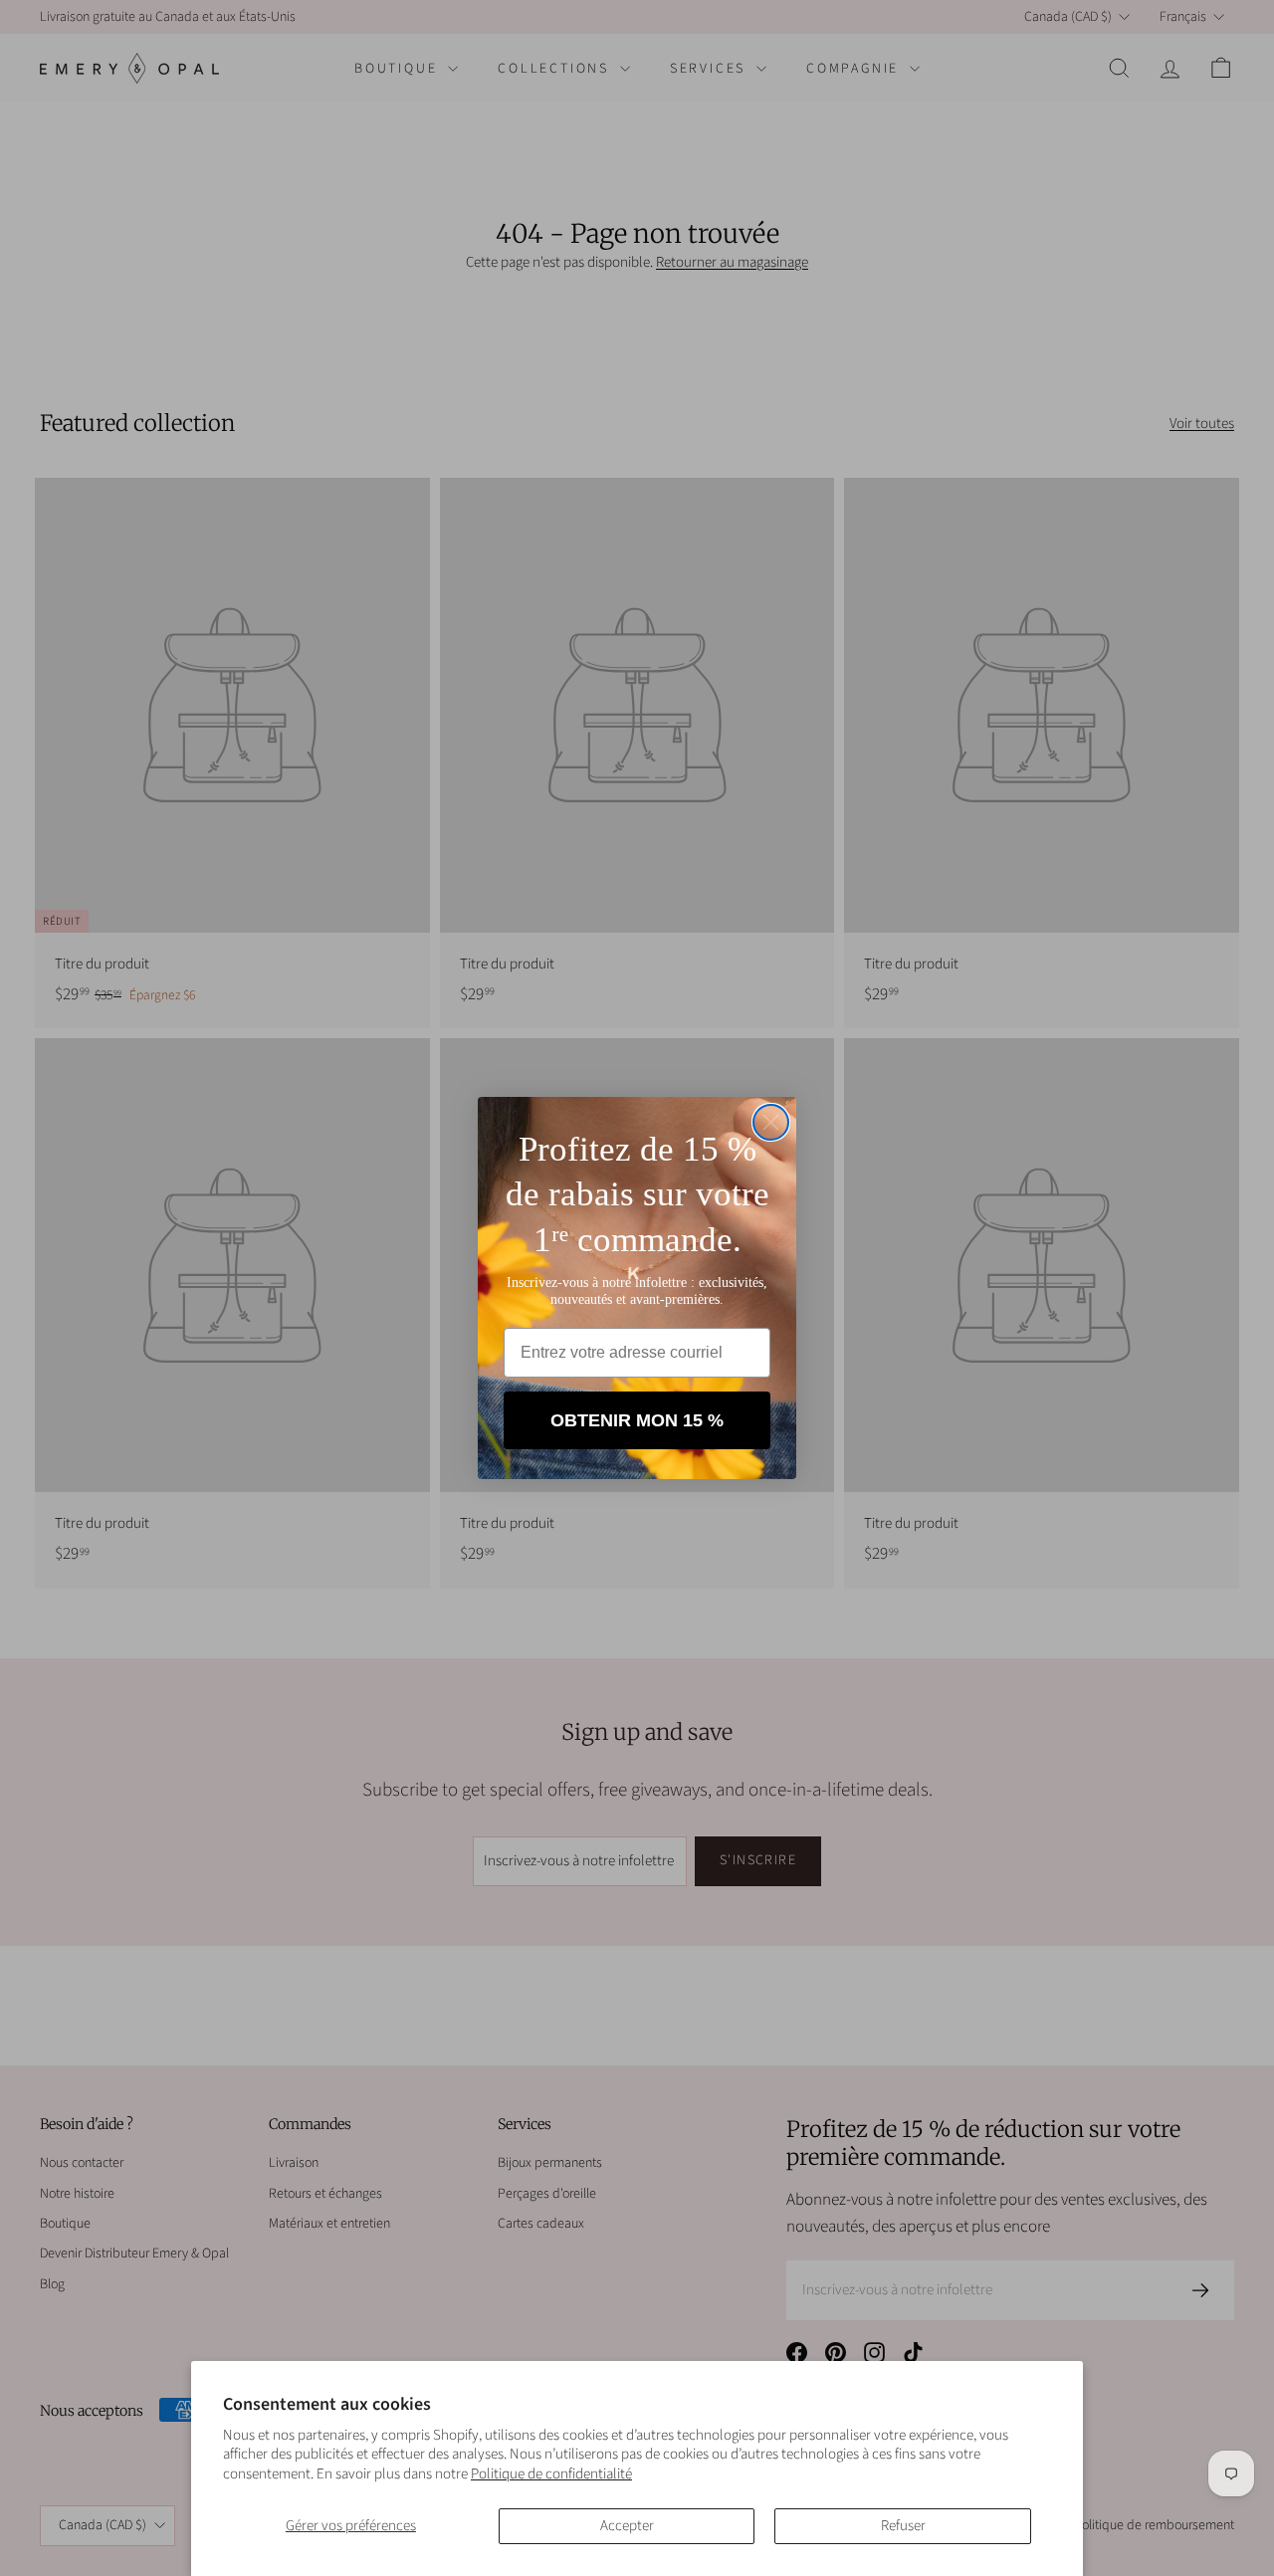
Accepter (627, 2526)
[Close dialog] (771, 1122)
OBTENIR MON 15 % (637, 1420)
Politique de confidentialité (551, 2474)
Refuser (903, 2526)
